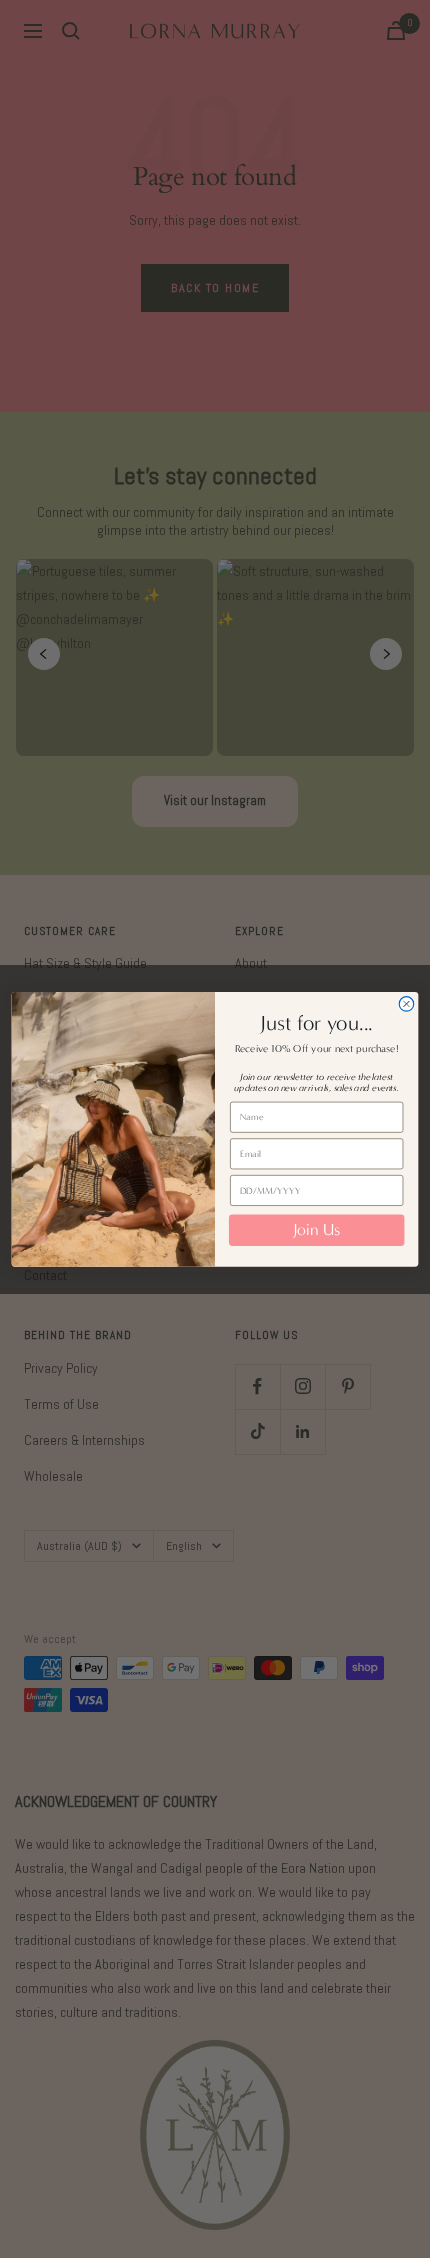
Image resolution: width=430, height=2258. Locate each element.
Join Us (317, 1230)
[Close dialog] (406, 1003)
